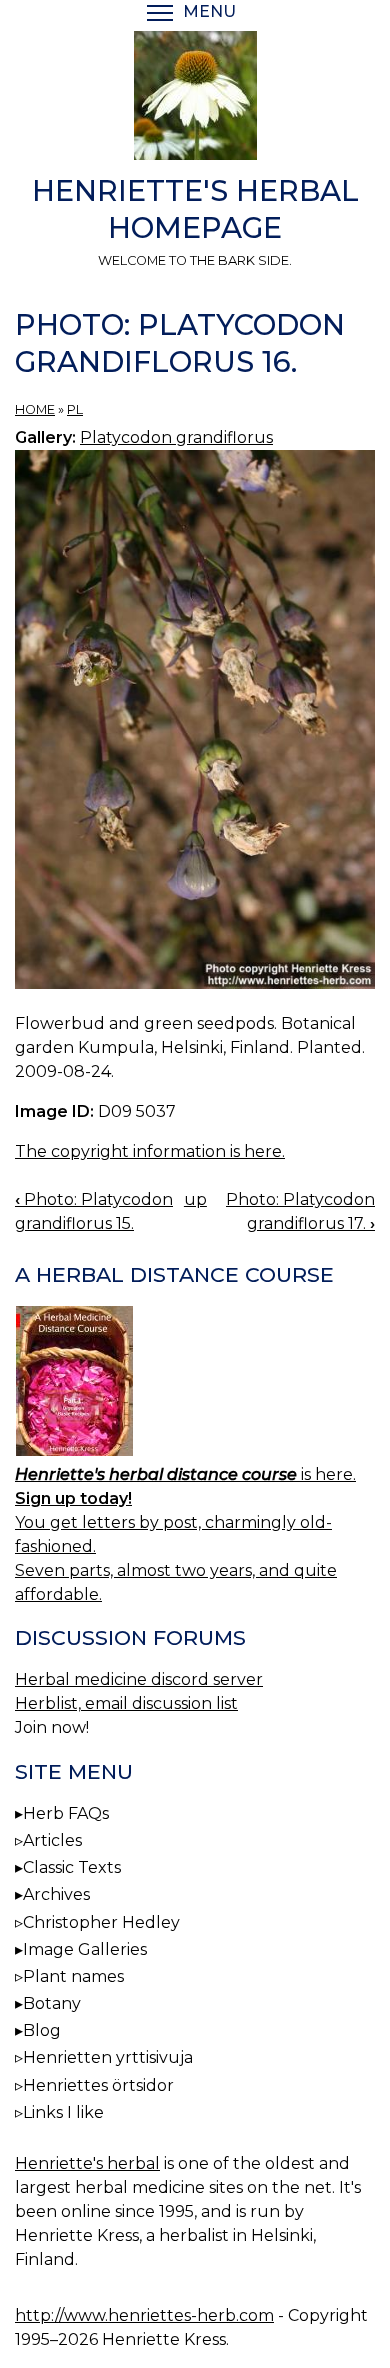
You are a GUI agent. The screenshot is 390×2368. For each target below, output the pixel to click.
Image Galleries (85, 1949)
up (195, 1199)
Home (35, 409)
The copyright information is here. (150, 1151)
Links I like (63, 2112)
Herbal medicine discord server (139, 1679)
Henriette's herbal (87, 2163)
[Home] (195, 99)
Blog (42, 2030)
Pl (75, 409)
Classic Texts (72, 1867)
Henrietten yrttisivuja (108, 2057)
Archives (56, 1894)
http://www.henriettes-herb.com (144, 2315)
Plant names (73, 1976)
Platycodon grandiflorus (176, 437)
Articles (52, 1840)
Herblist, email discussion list (126, 1703)
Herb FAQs (66, 1813)
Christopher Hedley (101, 1922)
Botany (52, 2003)
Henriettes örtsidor (98, 2085)
